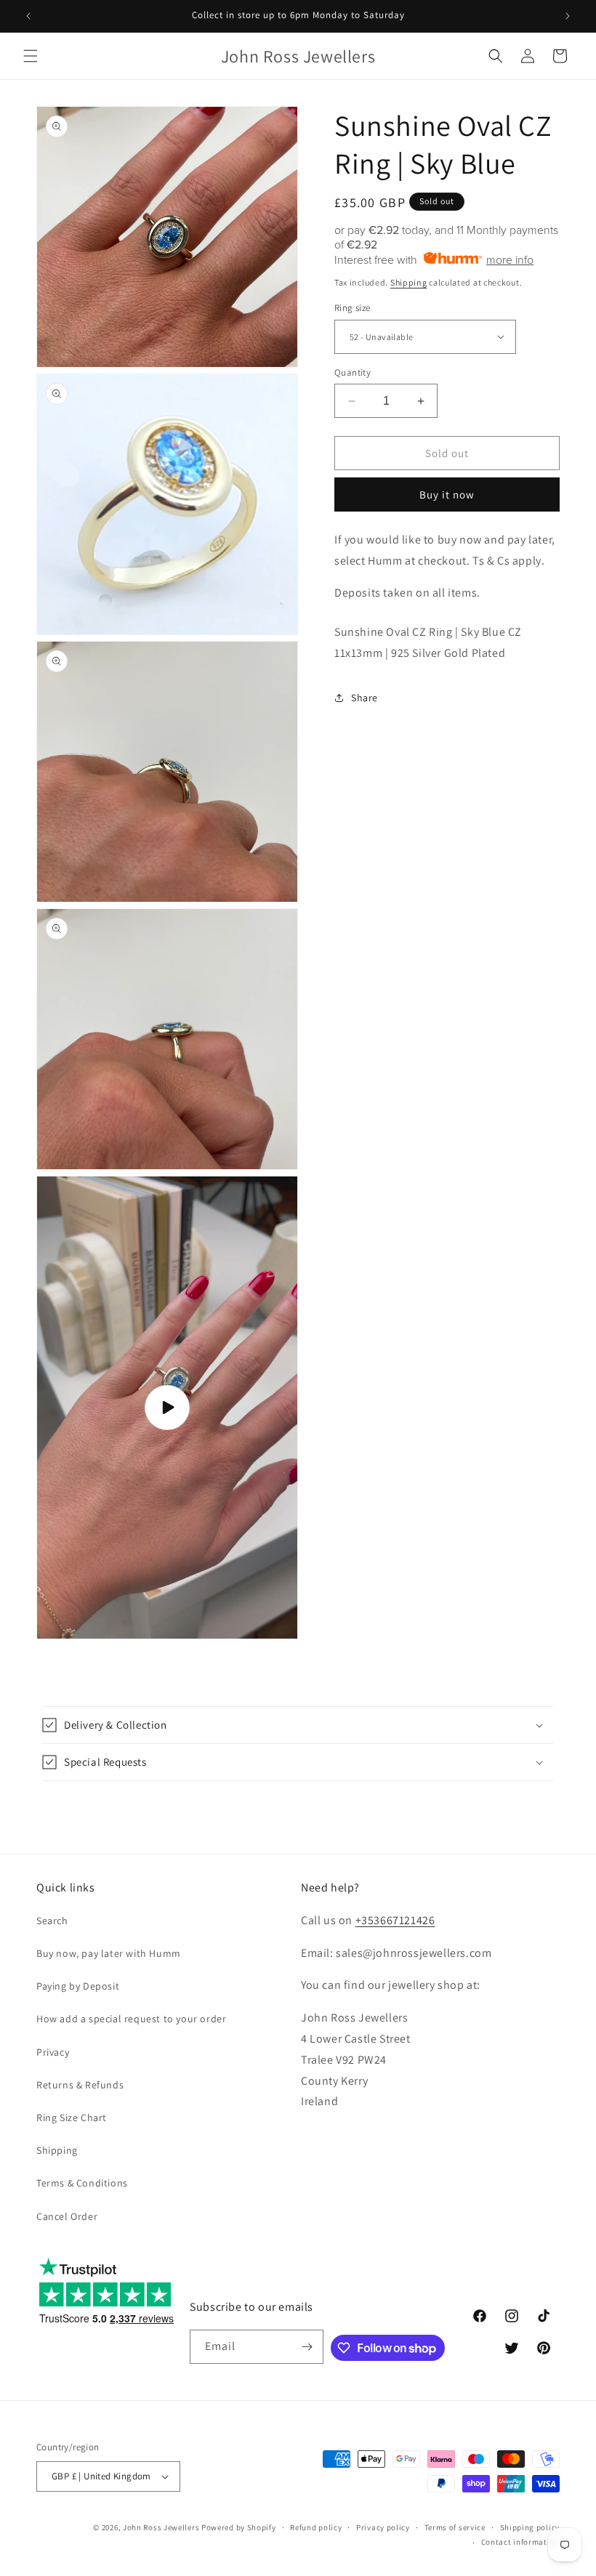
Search (52, 1921)
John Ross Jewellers (161, 2527)
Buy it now (447, 494)
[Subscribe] (307, 2347)
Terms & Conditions (82, 2183)
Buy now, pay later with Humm (109, 1953)
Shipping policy (530, 2527)
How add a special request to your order (131, 2019)
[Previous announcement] (28, 16)
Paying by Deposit (78, 1986)
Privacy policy (383, 2527)
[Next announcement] (568, 16)
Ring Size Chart (72, 2117)
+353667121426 (395, 1920)
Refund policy (316, 2527)
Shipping (409, 282)
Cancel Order (67, 2216)
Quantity (353, 372)
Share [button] (365, 698)
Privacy (53, 2052)
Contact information (520, 2542)
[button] (31, 56)
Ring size (353, 308)
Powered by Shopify (239, 2527)
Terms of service (455, 2527)
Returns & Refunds (80, 2085)
